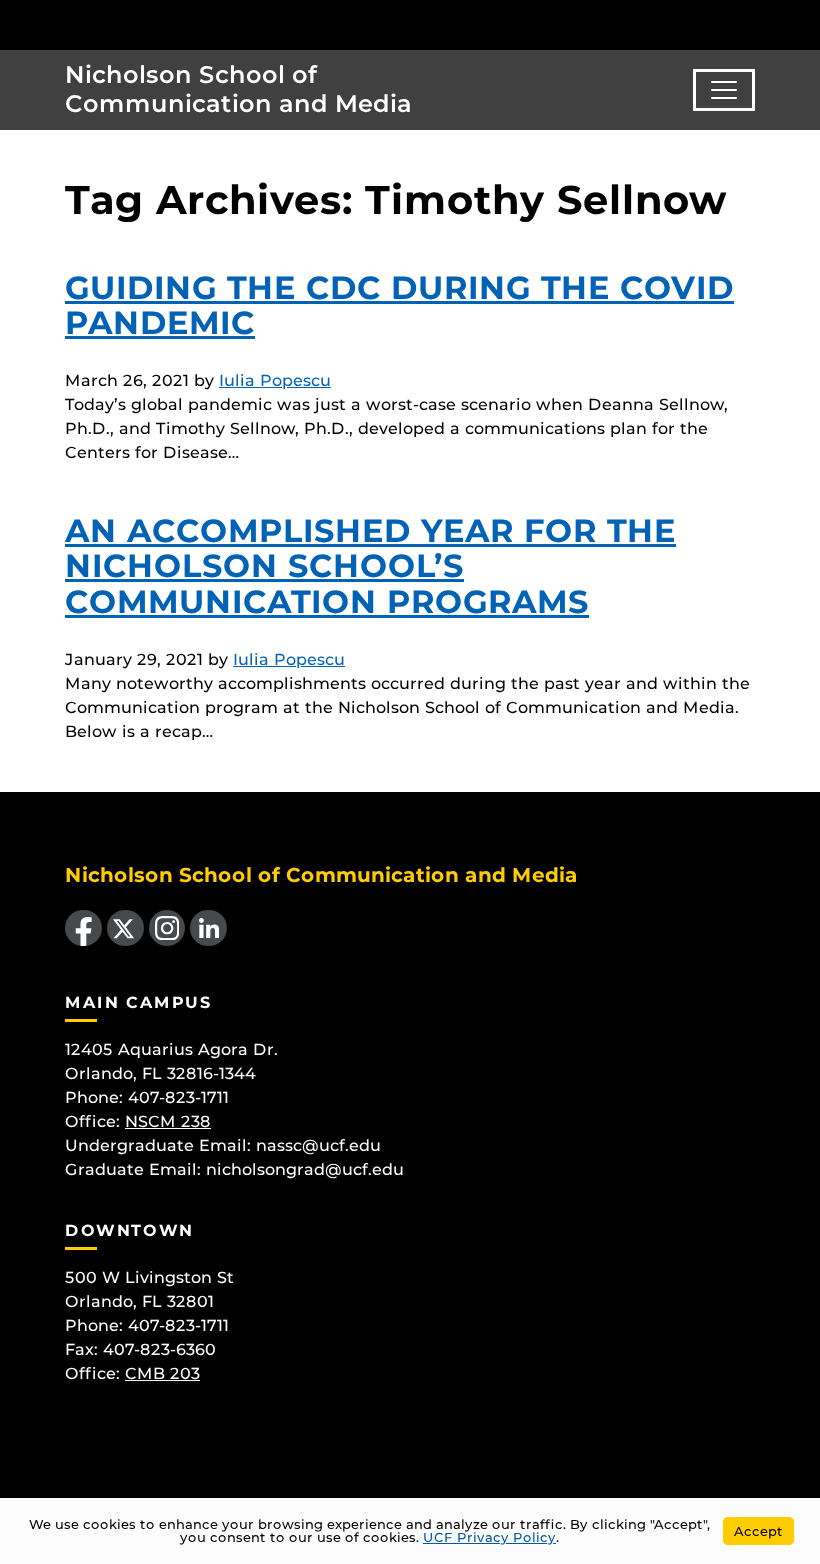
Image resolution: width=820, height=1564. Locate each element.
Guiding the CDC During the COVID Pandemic (399, 305)
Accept (758, 1531)
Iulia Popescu (275, 380)
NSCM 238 (168, 1121)
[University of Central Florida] (148, 24)
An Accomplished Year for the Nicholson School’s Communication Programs (370, 565)
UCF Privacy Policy (489, 1537)
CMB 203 (162, 1373)
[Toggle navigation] (724, 90)
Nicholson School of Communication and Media (238, 89)
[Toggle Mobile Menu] (800, 23)
